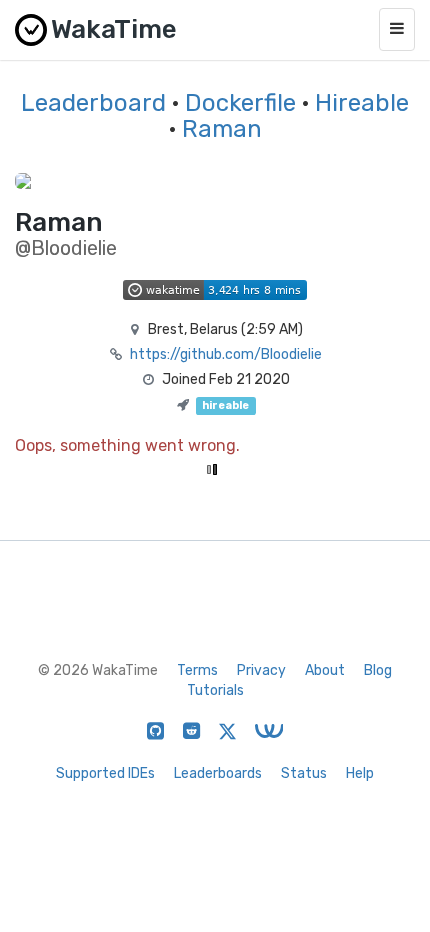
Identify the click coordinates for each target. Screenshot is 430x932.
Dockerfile (240, 103)
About (325, 670)
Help (360, 773)
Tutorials (215, 690)
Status (304, 773)
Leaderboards (218, 773)
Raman (222, 129)
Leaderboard (93, 103)
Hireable (362, 103)
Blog (378, 670)
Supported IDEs (105, 773)
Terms (197, 670)
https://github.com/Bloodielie (226, 354)
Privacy (261, 670)
